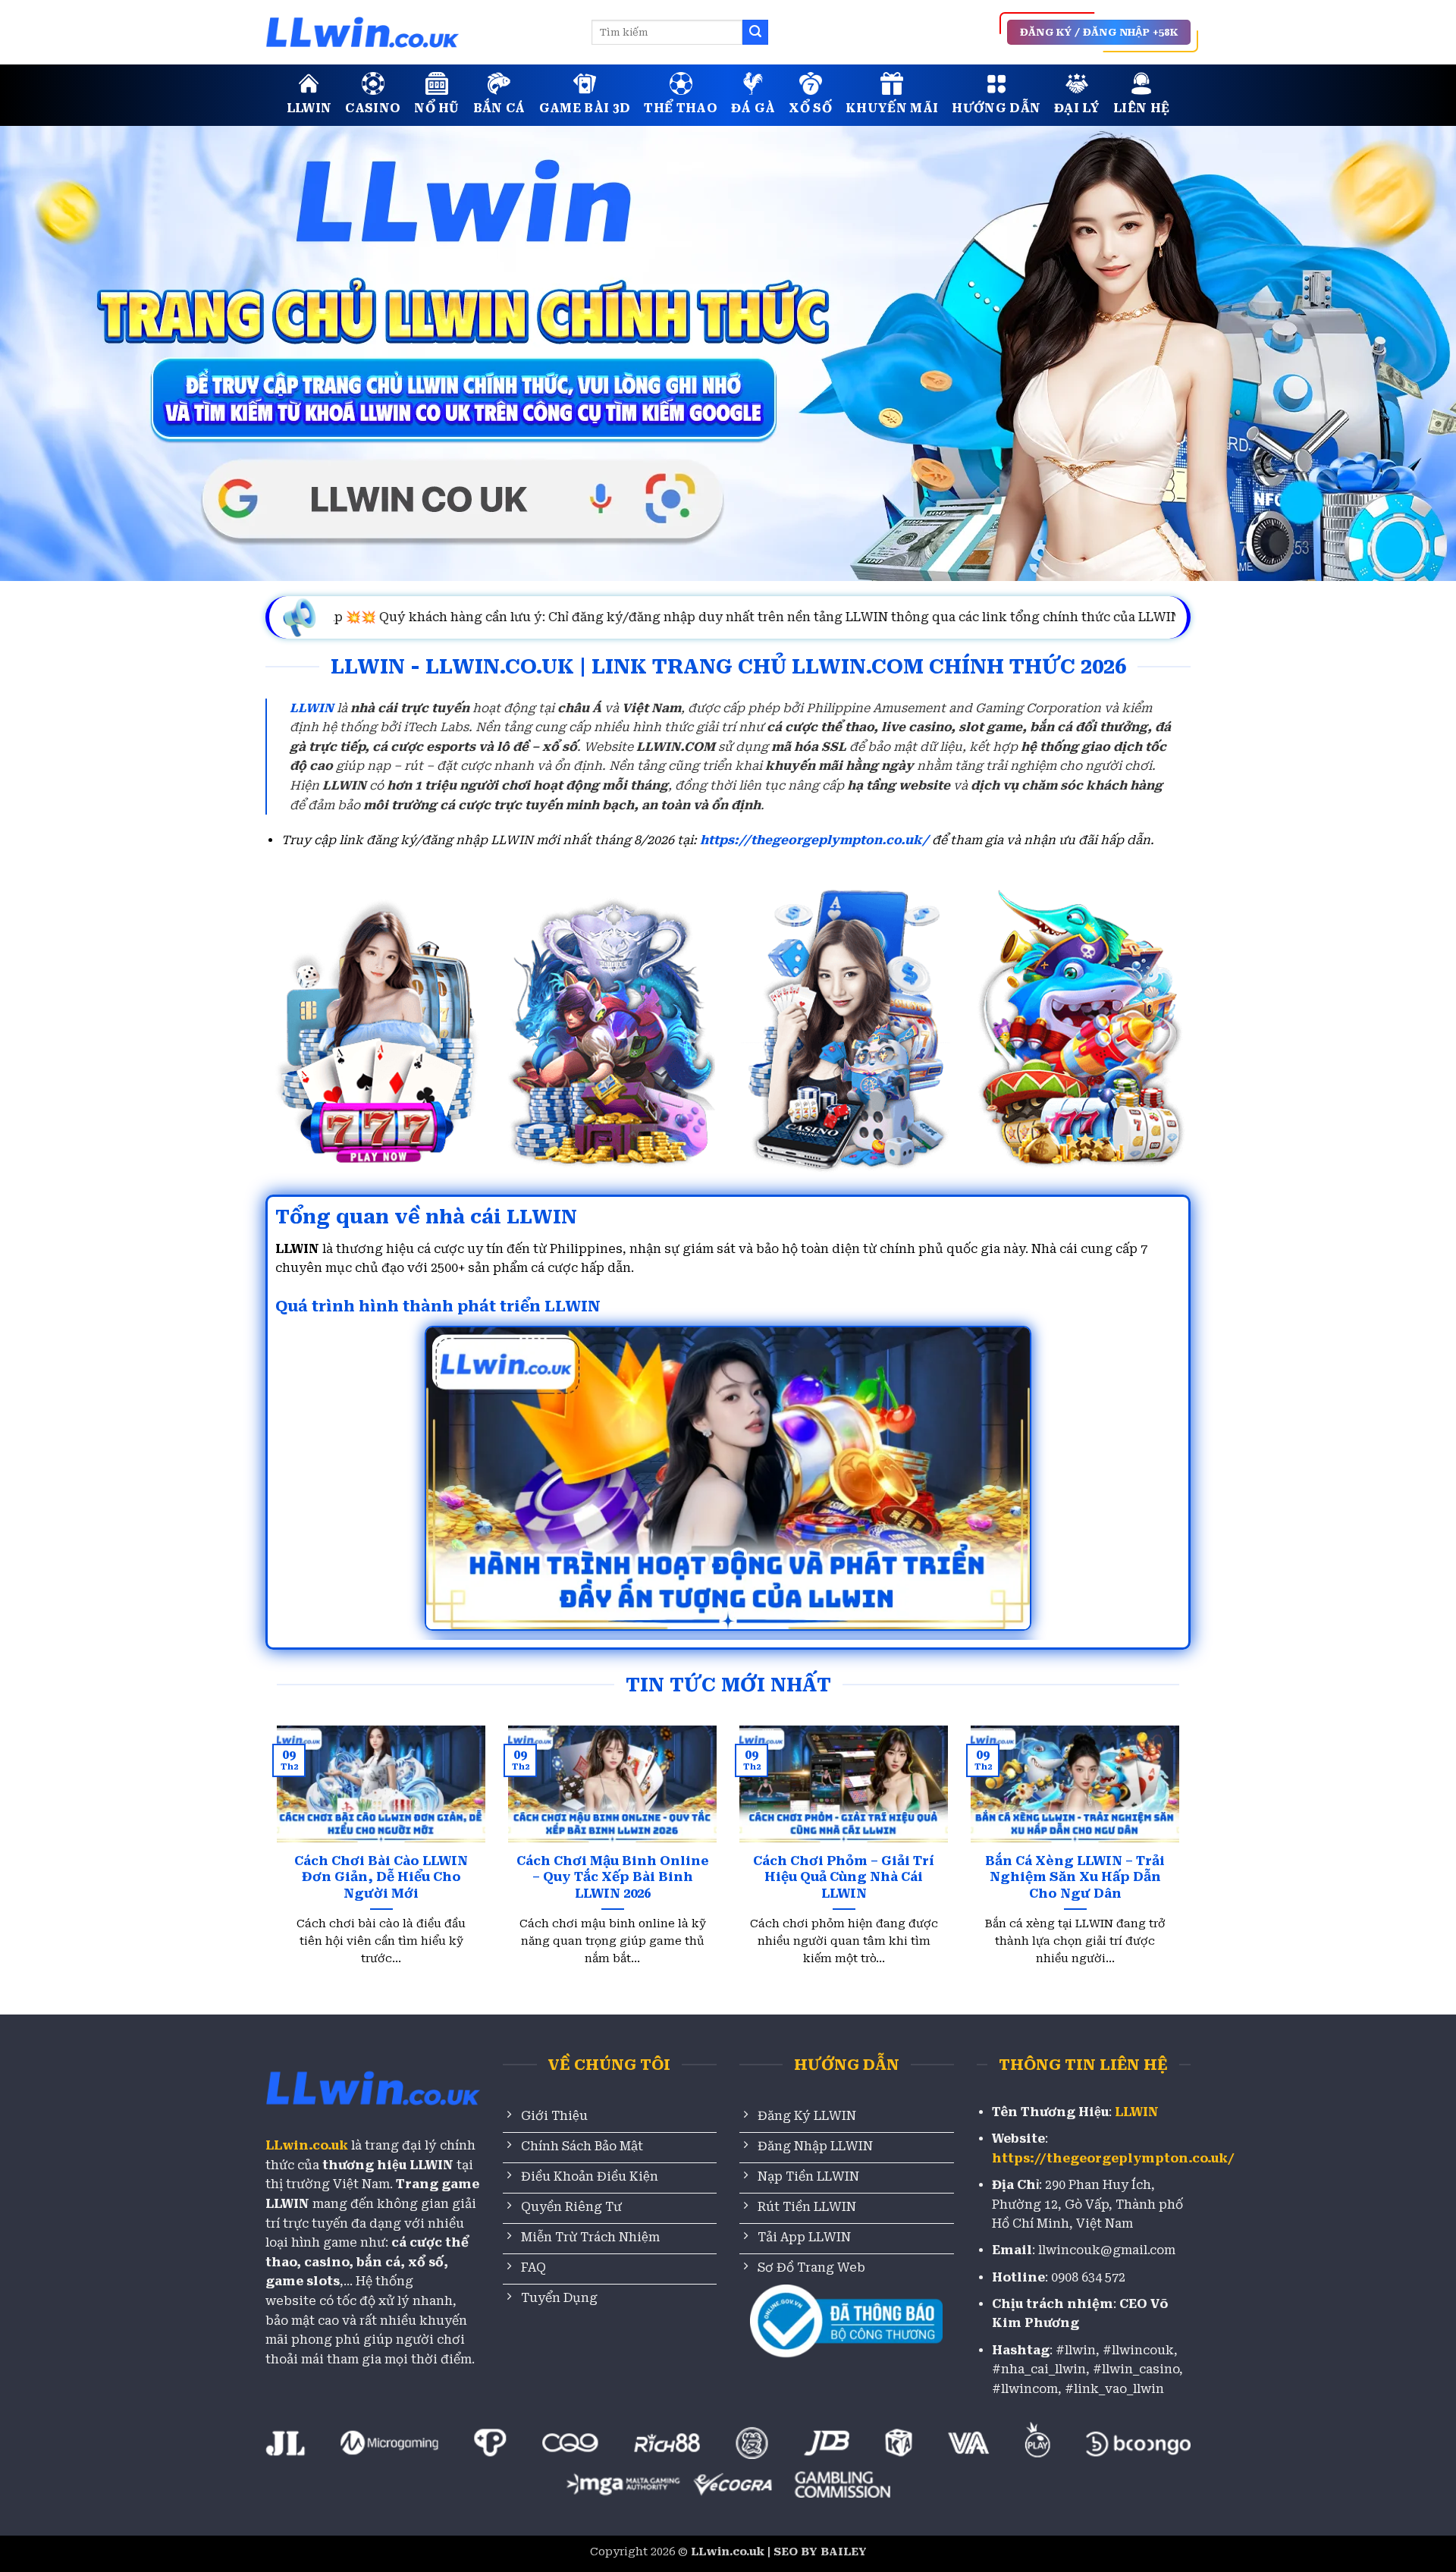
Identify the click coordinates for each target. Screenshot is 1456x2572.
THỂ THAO (681, 108)
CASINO (373, 108)
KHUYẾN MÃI (892, 108)
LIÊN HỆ (1141, 108)
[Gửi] (755, 33)
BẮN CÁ (499, 108)
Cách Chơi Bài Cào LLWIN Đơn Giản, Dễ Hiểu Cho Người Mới (381, 1877)
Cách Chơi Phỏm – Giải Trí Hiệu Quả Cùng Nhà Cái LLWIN (844, 1877)
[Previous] (303, 1820)
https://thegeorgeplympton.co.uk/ (814, 840)
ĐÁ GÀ (753, 108)
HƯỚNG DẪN (996, 108)
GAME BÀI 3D (585, 108)
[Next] (1153, 1820)
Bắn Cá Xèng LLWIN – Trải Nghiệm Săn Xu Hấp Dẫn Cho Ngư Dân (1075, 1877)
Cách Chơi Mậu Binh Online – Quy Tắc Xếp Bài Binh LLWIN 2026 (613, 1877)
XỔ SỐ (810, 108)
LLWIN (309, 108)
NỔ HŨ (437, 108)
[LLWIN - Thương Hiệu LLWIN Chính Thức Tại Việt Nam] (417, 32)
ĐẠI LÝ (1077, 108)
